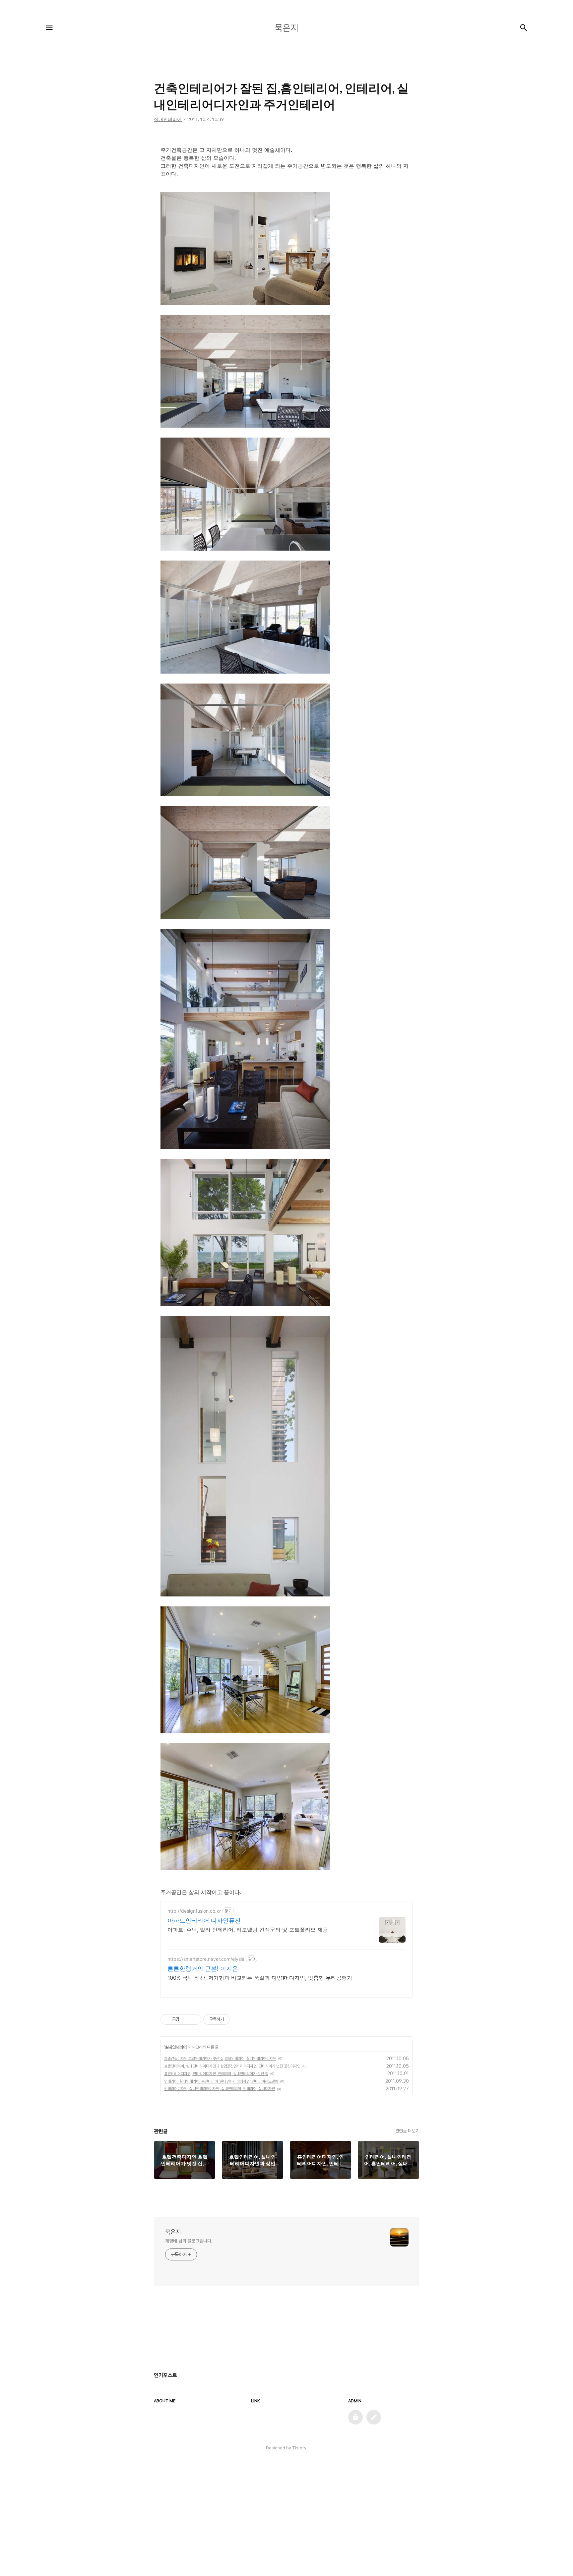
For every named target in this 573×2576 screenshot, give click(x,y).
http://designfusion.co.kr (194, 1911)
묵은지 (173, 2232)
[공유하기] (186, 2019)
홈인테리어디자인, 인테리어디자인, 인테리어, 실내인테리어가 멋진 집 (216, 2074)
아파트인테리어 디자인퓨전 (204, 1920)
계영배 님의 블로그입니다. (189, 2241)
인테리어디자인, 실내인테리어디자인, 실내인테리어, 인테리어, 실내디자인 (220, 2089)
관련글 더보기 (407, 2131)
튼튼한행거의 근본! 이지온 (203, 1969)
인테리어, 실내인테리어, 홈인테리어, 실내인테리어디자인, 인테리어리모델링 (221, 2081)
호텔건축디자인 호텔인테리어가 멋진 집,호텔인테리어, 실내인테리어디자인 (220, 2059)
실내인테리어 (176, 2047)
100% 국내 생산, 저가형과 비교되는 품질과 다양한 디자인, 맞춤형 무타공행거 (260, 1978)
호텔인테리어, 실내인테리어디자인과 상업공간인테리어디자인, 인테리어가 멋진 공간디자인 (232, 2066)
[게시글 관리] (194, 2019)
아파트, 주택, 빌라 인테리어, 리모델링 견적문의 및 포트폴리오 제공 (248, 1930)
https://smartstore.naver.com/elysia (206, 1959)
